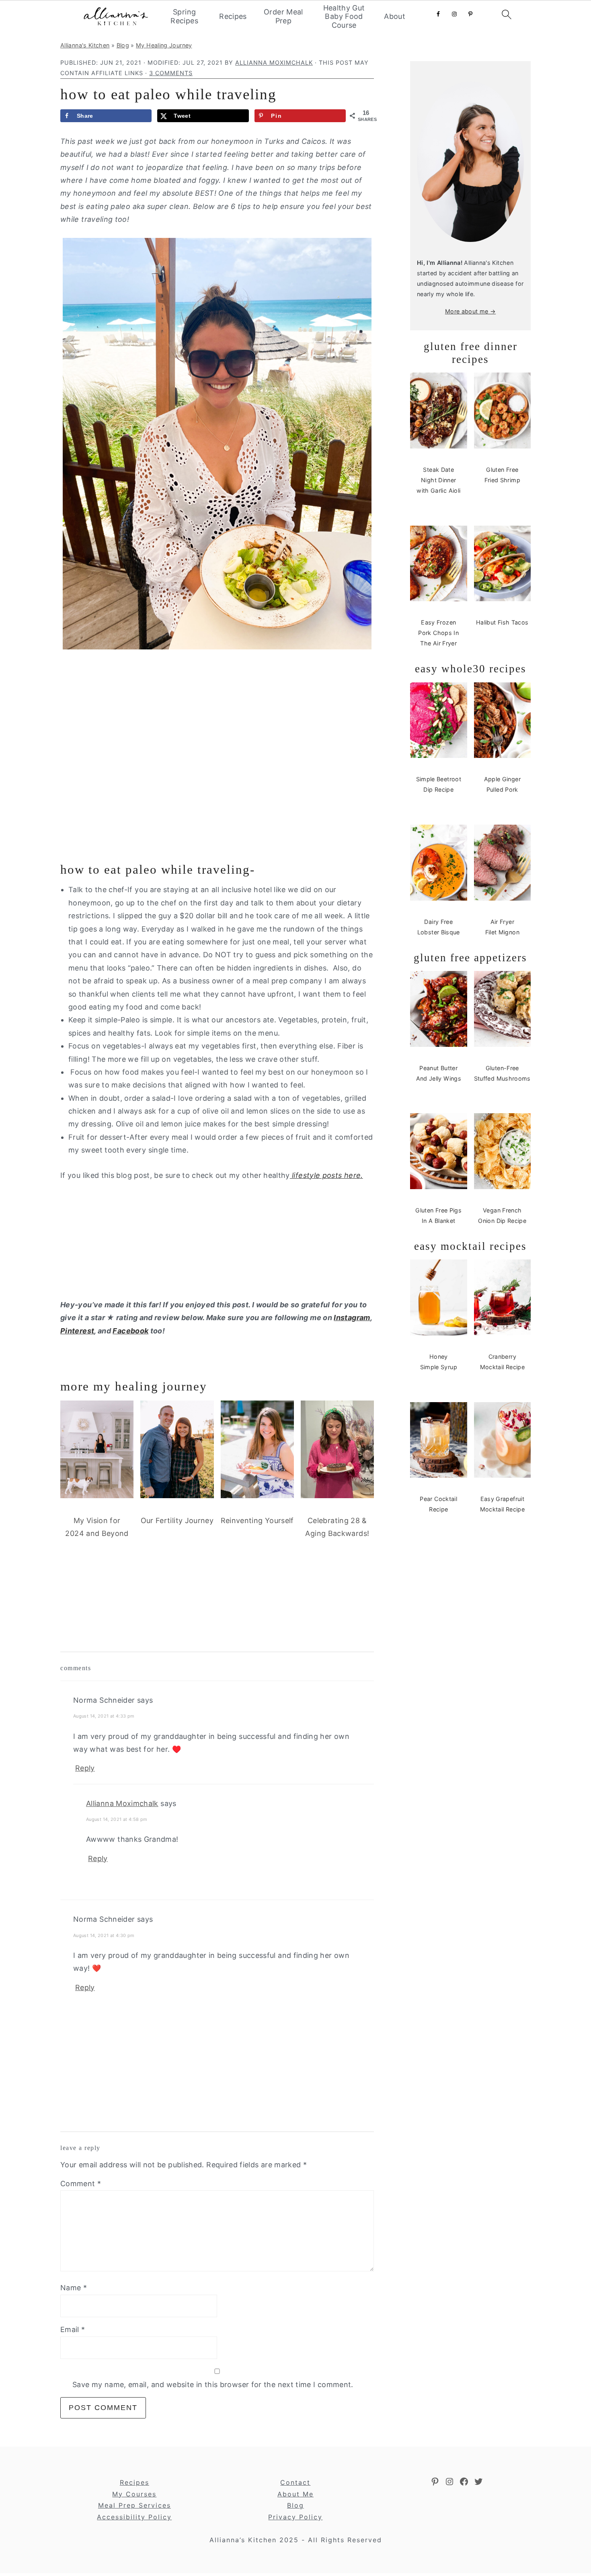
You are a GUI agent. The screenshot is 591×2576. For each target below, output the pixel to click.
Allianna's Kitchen (85, 45)
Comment (81, 2184)
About (395, 16)
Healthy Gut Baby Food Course (344, 16)
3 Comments (171, 73)
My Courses (134, 2494)
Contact (295, 2482)
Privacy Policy (295, 2517)
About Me (295, 2494)
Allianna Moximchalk (122, 1803)
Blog (123, 45)
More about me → (470, 311)
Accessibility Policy (134, 2517)
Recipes (233, 16)
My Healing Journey (164, 45)
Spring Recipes (184, 16)
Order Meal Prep (283, 16)
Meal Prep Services (134, 2505)
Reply (85, 1768)
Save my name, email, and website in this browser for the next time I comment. (213, 2385)
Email (73, 2329)
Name (74, 2288)
